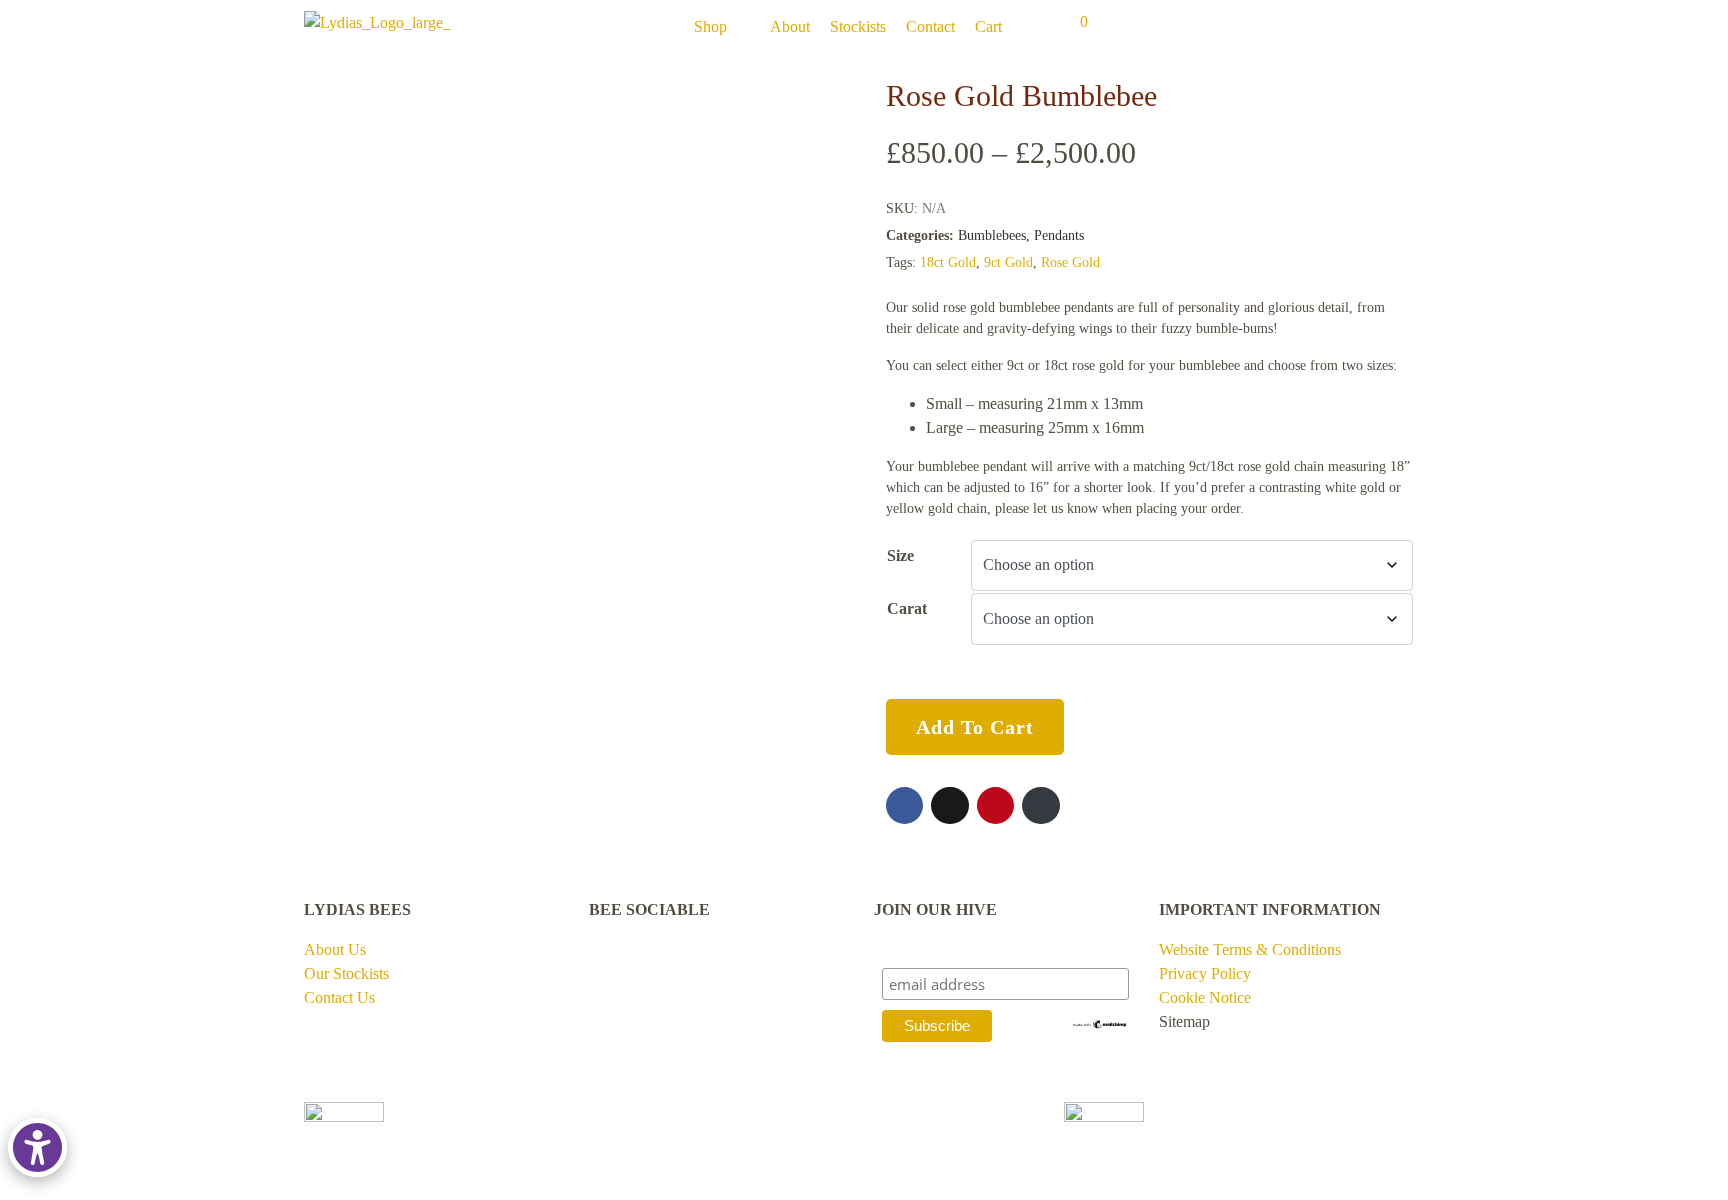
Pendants (1059, 235)
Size (900, 555)
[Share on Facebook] (904, 805)
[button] (722, 27)
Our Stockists (346, 973)
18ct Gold (948, 262)
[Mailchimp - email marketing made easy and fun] (1100, 1023)
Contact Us (339, 997)
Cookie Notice (1205, 997)
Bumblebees (992, 235)
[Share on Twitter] (949, 805)
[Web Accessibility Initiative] (41, 1147)
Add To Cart (975, 727)
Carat (907, 608)
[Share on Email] (1040, 805)
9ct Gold (1008, 262)
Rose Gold (1070, 262)
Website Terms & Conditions (1250, 949)
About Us (335, 949)
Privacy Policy (1205, 973)
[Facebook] (614, 983)
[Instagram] (680, 983)
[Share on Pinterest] (995, 805)
